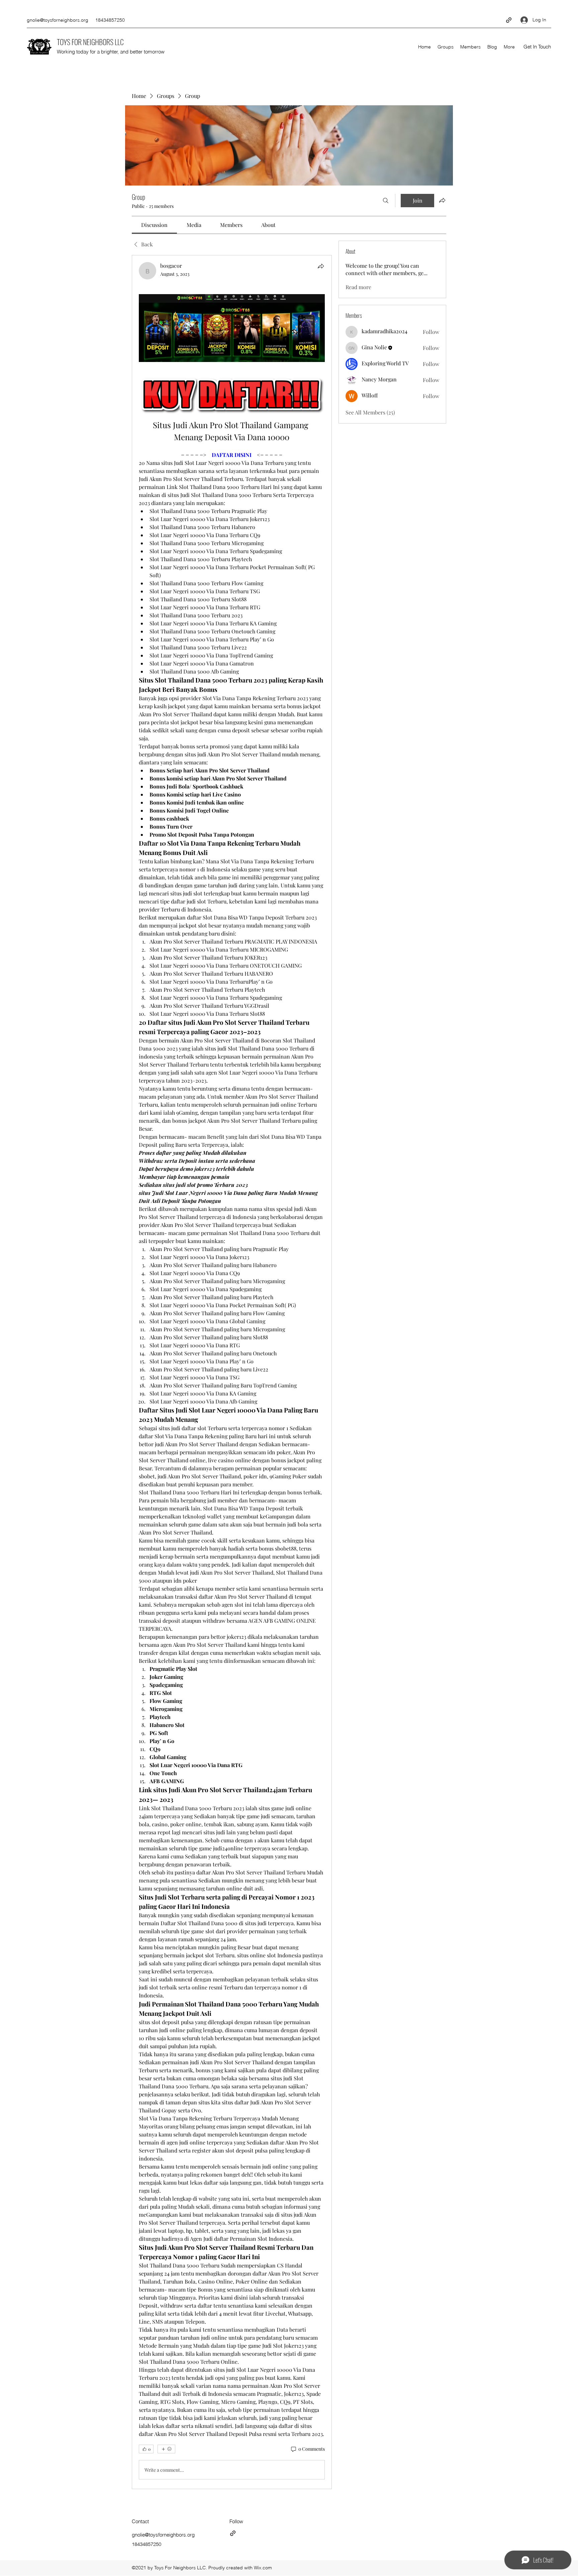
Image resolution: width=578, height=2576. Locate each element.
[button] (537, 47)
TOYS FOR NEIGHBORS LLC (90, 42)
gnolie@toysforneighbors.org (58, 20)
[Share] (321, 266)
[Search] (386, 201)
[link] (154, 225)
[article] (232, 1372)
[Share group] (442, 200)
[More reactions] (166, 2449)
